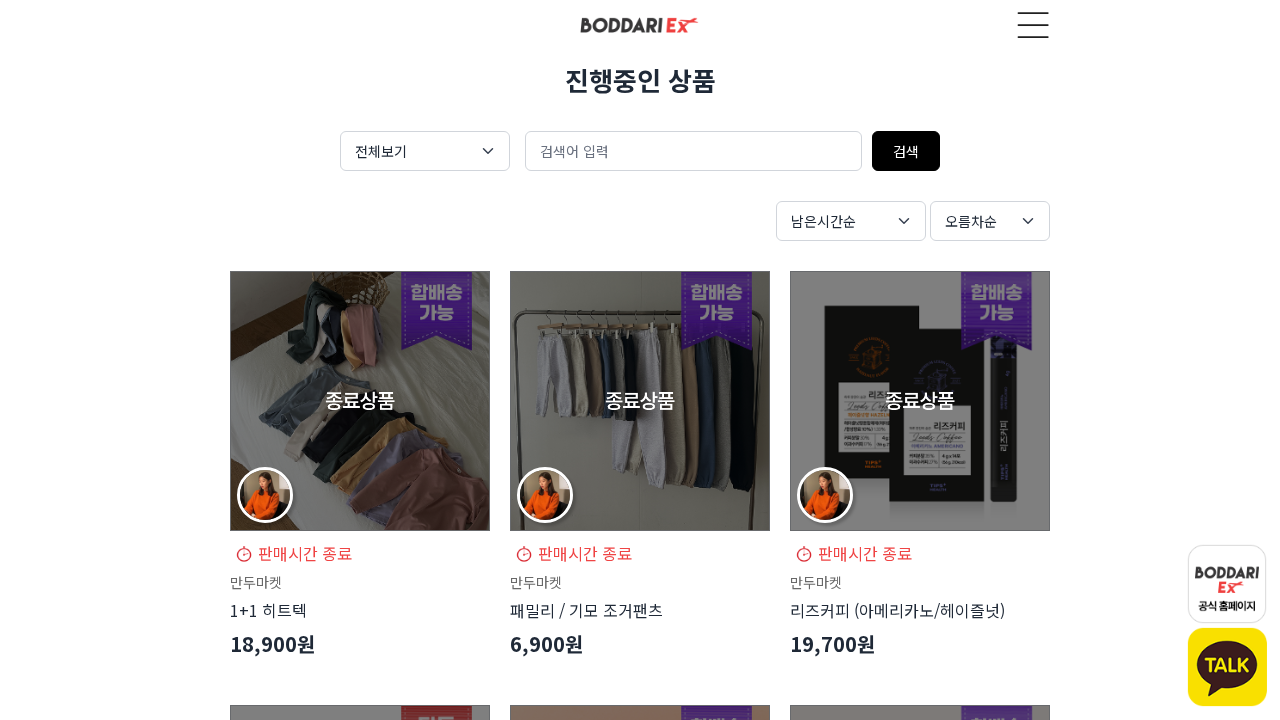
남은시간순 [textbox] (823, 221)
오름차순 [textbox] (971, 221)
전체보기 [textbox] (381, 151)
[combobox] (425, 151)
